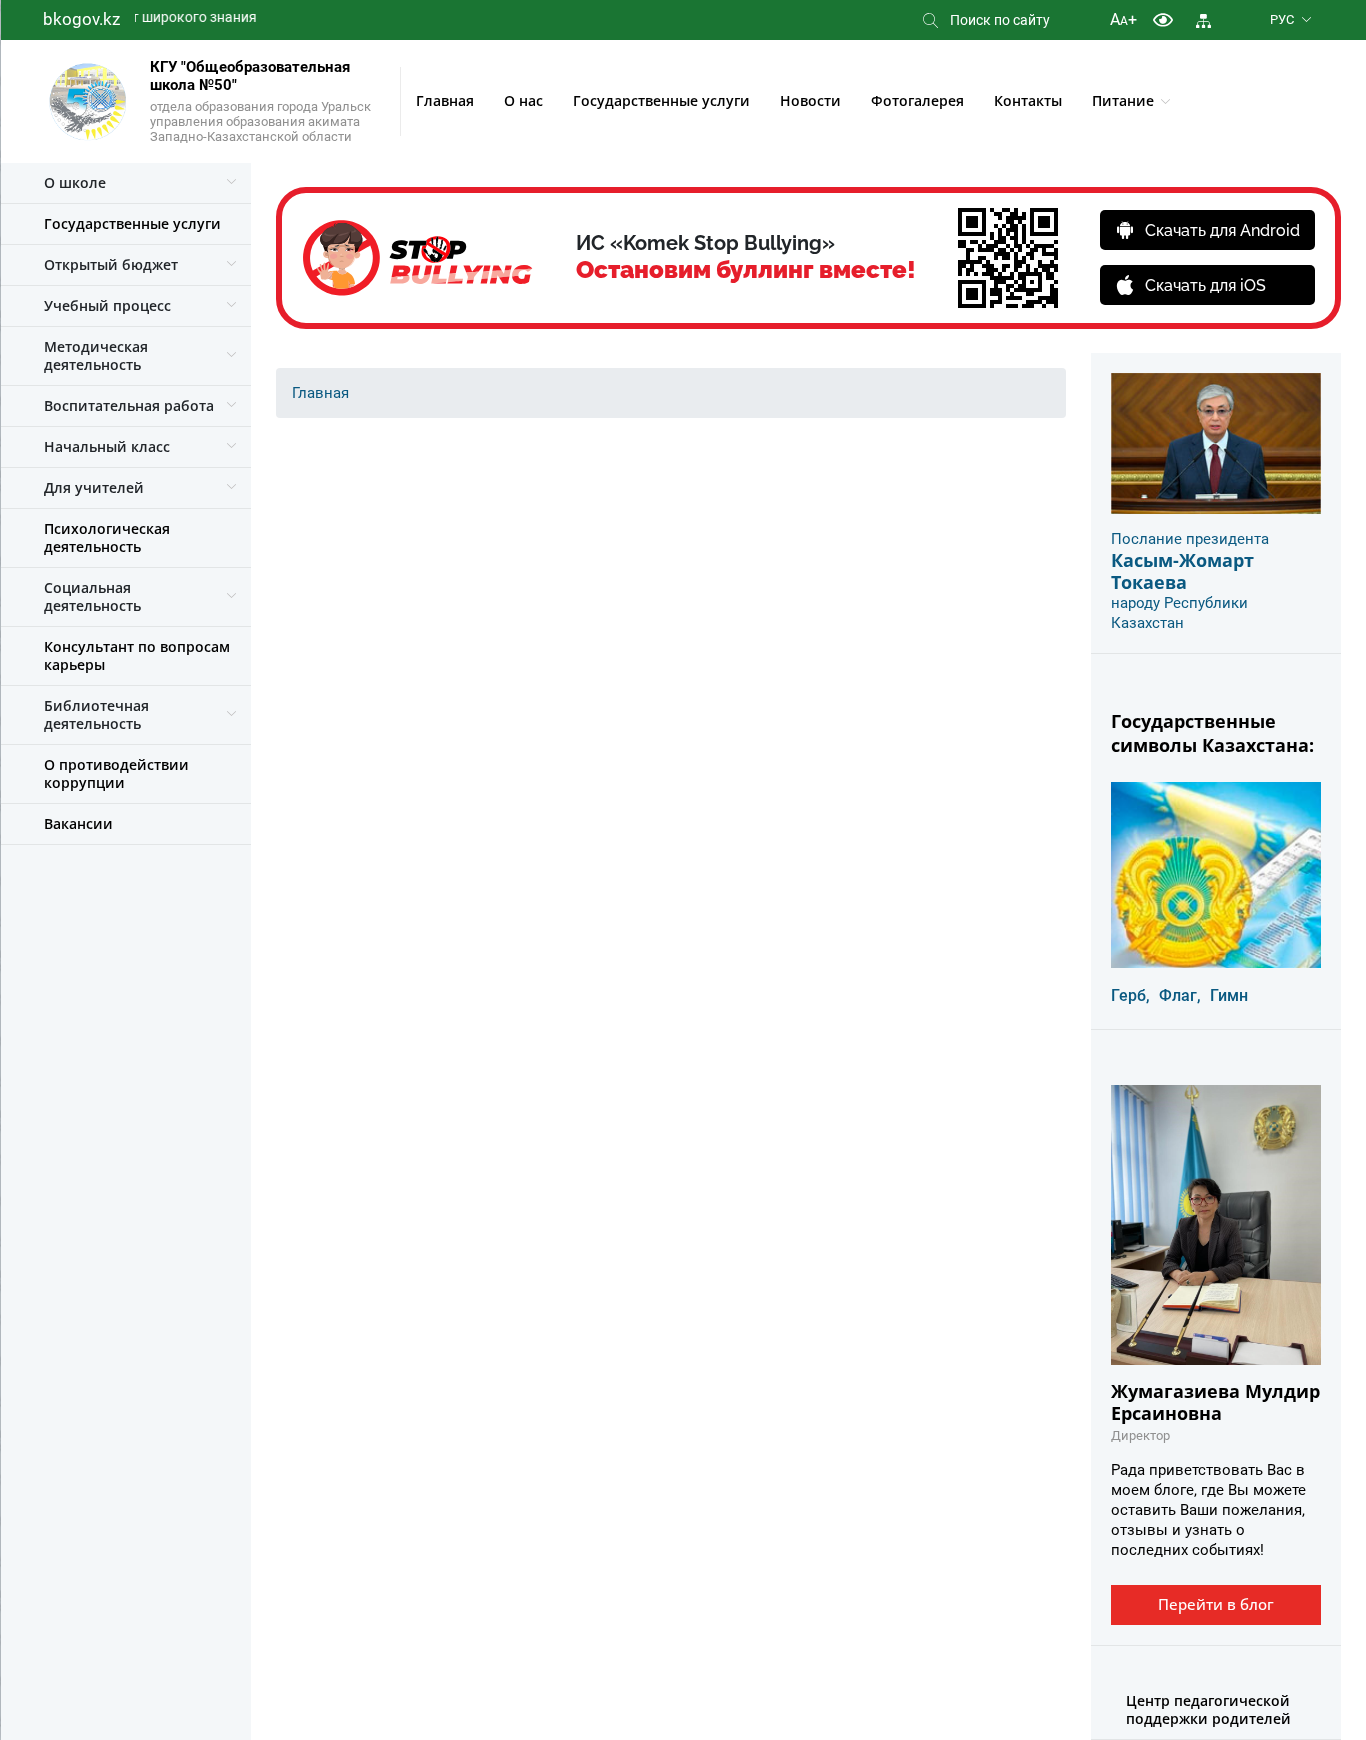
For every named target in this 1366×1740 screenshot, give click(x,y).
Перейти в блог (1216, 1604)
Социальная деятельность (92, 596)
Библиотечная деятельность (96, 714)
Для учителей (94, 487)
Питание (1123, 100)
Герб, (1130, 995)
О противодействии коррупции (116, 773)
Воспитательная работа (129, 405)
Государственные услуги (661, 100)
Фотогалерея (917, 100)
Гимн (1229, 995)
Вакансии (78, 823)
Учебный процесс (107, 305)
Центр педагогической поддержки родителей (1208, 1709)
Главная (445, 100)
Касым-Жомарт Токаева (1182, 571)
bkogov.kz (81, 19)
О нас (523, 100)
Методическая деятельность (96, 355)
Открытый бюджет (111, 264)
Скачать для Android (1222, 230)
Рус (1282, 19)
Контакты (1028, 100)
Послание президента (1190, 539)
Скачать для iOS (1205, 285)
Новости (810, 100)
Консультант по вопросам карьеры (137, 655)
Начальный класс (107, 446)
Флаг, (1180, 995)
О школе (75, 182)
